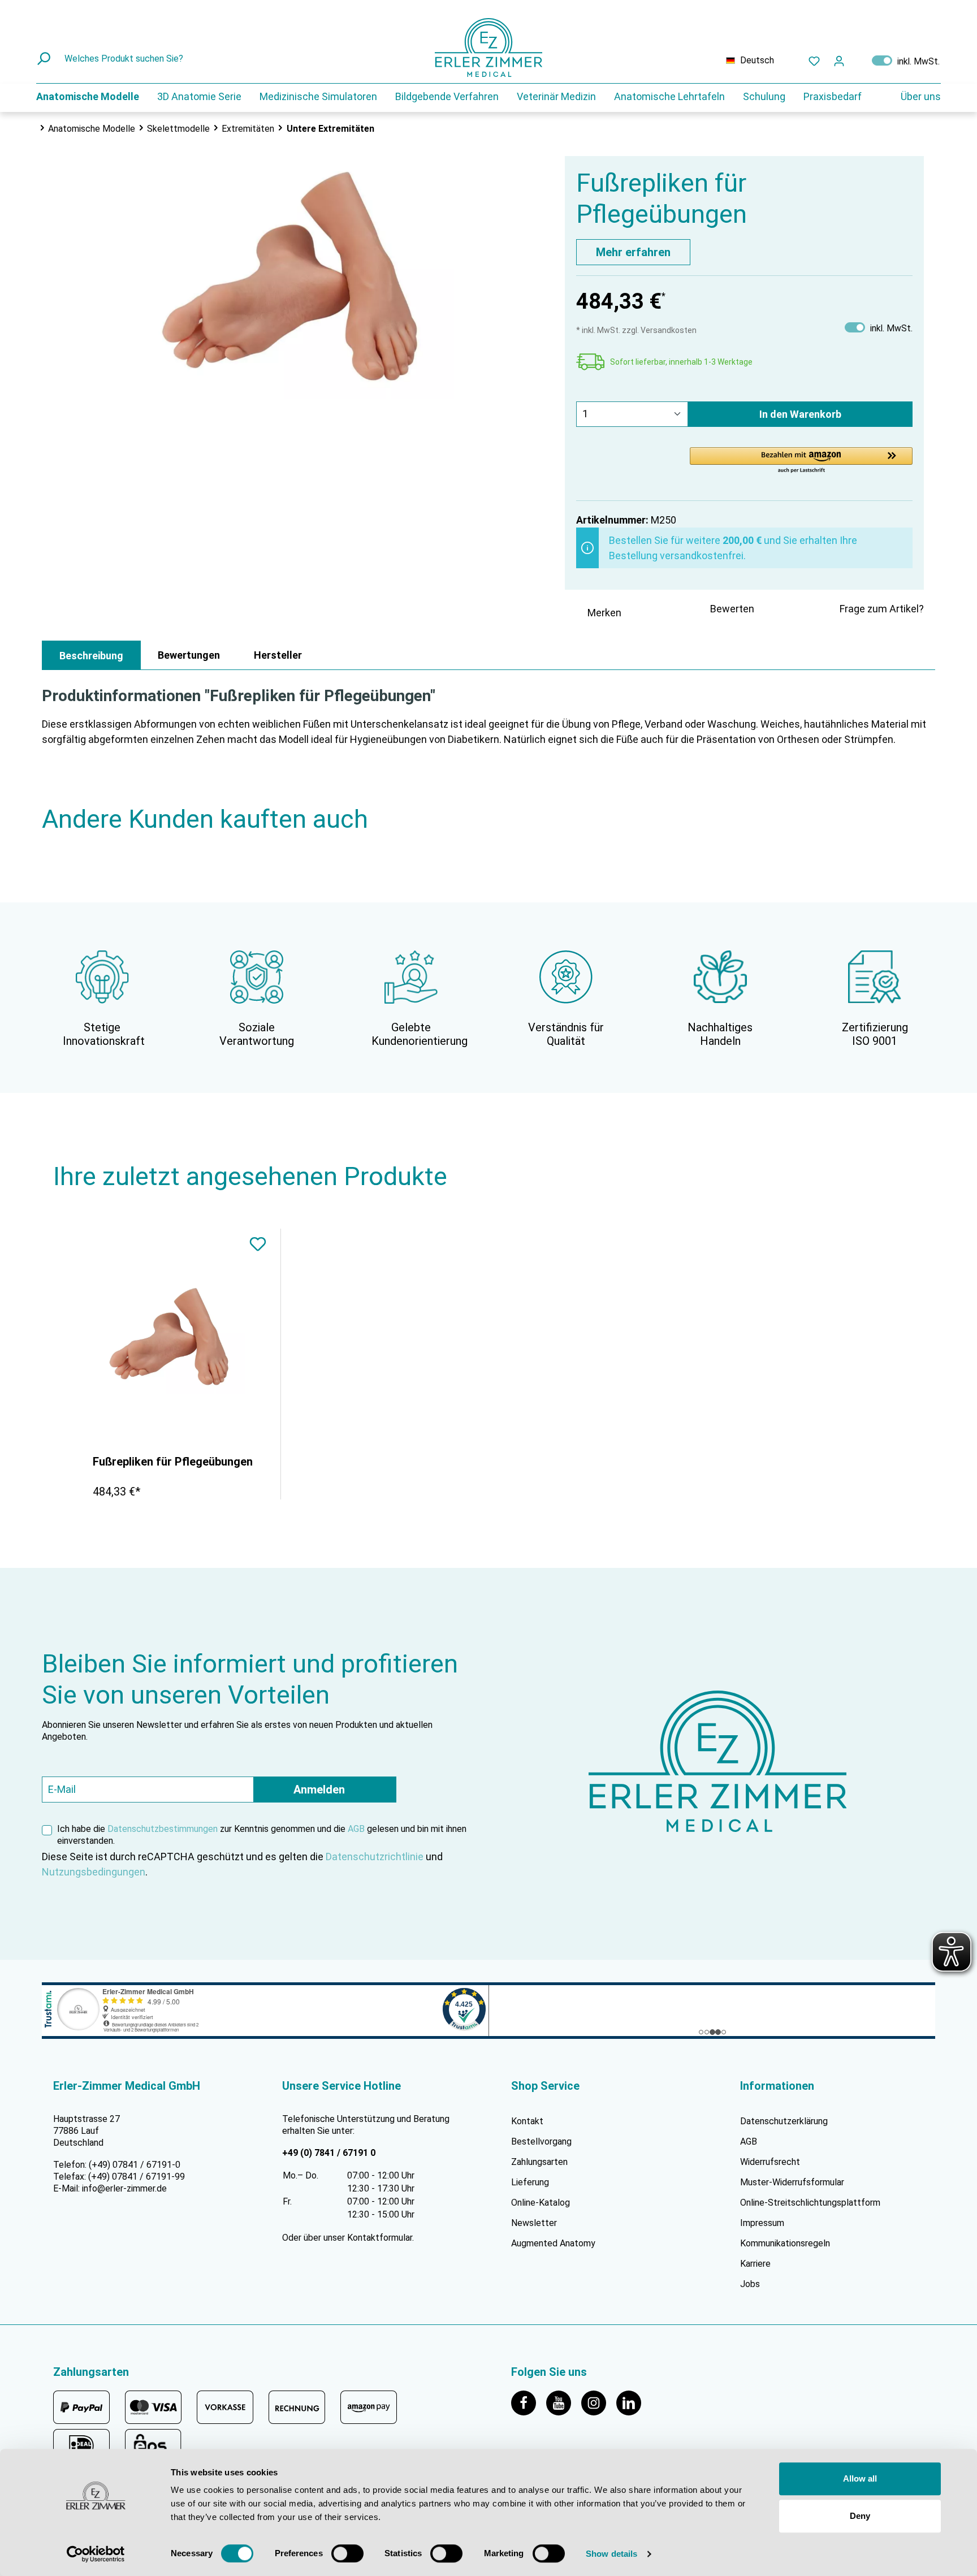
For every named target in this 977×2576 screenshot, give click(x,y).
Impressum (762, 2223)
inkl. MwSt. (906, 60)
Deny (860, 2516)
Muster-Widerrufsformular (792, 2182)
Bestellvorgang (541, 2141)
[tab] (91, 655)
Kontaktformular (380, 2238)
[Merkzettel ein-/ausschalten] (258, 1246)
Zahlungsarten (539, 2162)
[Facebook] (529, 2402)
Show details (611, 2554)
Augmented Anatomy (553, 2243)
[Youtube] (564, 2402)
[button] (801, 461)
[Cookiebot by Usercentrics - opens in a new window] (96, 2554)
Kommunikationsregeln (785, 2243)
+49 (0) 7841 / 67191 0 (329, 2153)
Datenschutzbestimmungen (163, 1829)
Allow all (860, 2478)
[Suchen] (45, 59)
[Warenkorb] (858, 58)
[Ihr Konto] (839, 60)
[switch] (347, 2553)
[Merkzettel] (814, 60)
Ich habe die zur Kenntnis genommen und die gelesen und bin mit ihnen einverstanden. (262, 1835)
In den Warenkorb (800, 414)
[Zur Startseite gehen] (488, 47)
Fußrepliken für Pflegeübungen (173, 1462)
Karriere (755, 2264)
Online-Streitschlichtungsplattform (810, 2203)
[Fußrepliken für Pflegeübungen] (172, 1337)
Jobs (750, 2284)
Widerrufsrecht (770, 2162)
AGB (356, 1829)
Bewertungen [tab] (189, 655)
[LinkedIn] (633, 2402)
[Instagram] (599, 2402)
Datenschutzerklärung (784, 2121)
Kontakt (527, 2121)
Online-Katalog (541, 2203)
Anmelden (319, 1790)
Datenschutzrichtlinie (375, 1857)
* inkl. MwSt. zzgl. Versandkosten (636, 330)
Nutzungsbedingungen (94, 1872)
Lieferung (530, 2182)
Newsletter (534, 2223)
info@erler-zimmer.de (124, 2188)
